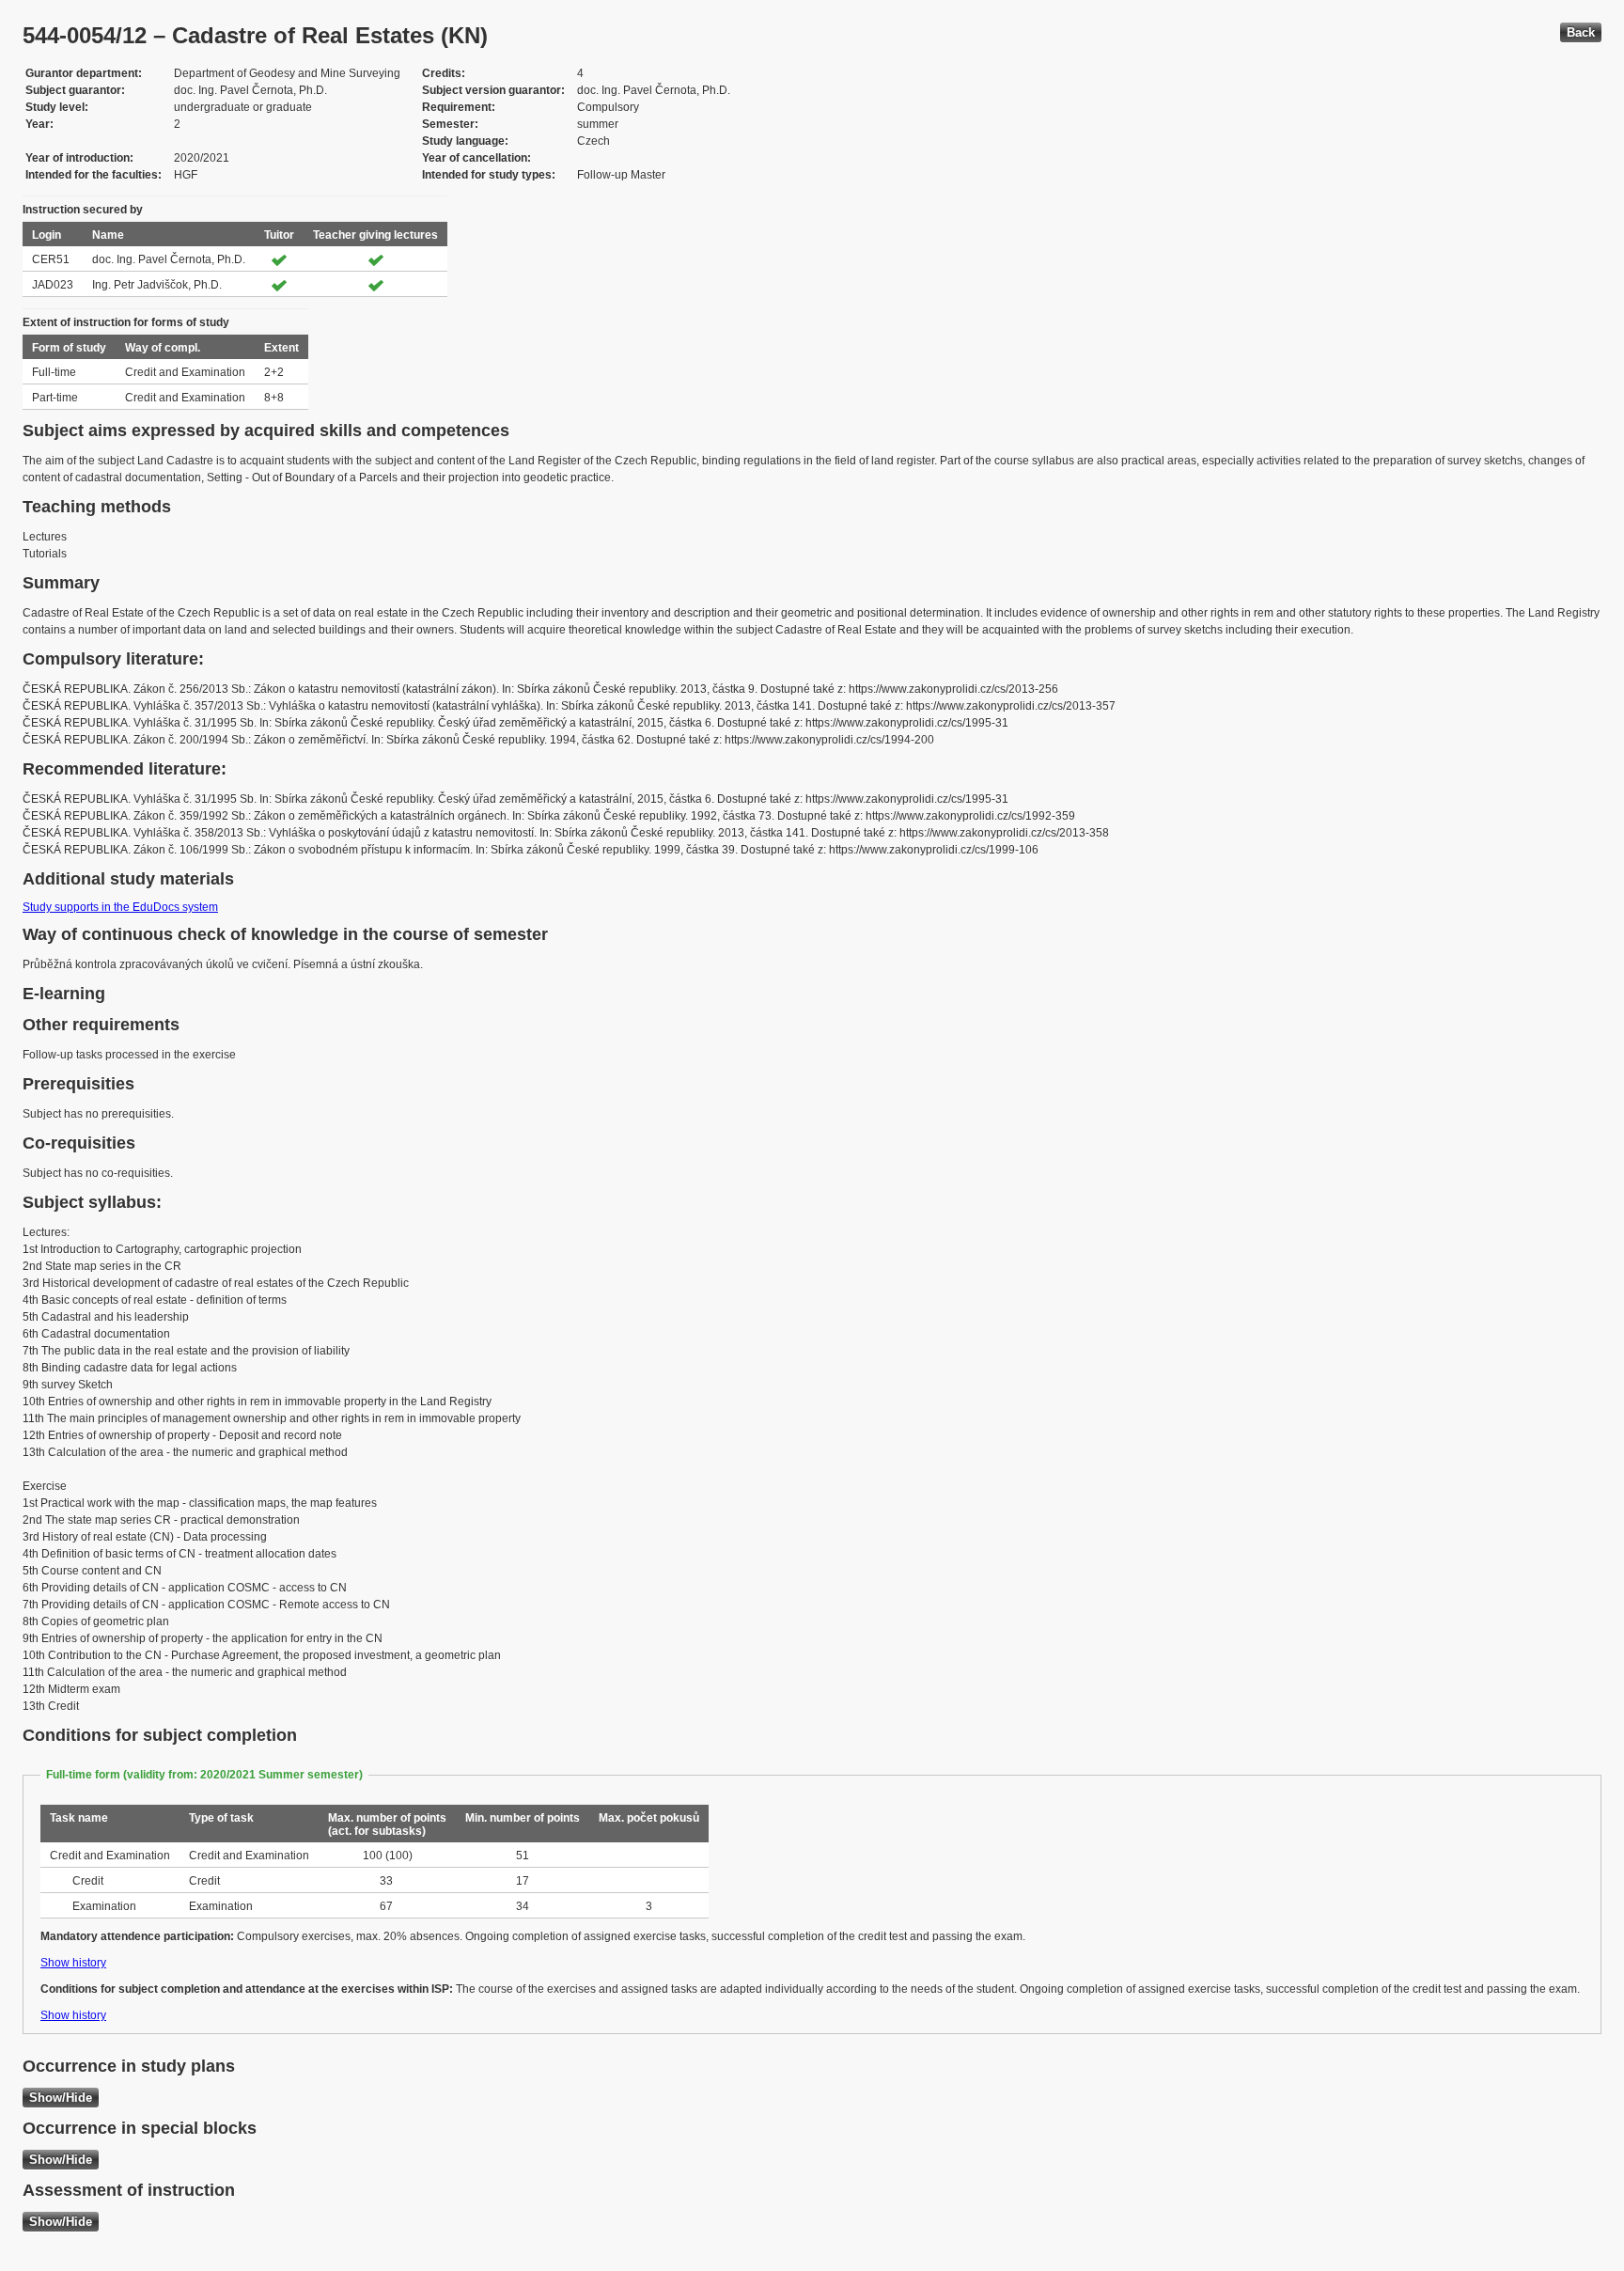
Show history (73, 1963)
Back (1581, 32)
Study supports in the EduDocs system (120, 907)
